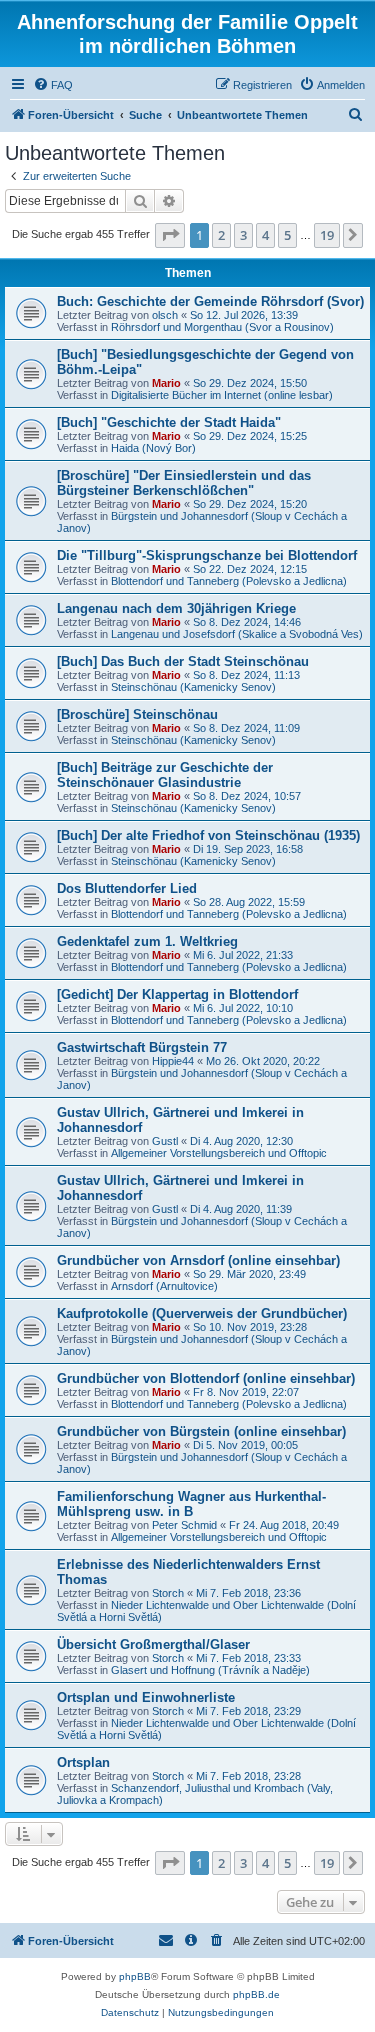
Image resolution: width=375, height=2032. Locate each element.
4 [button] (265, 235)
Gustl (165, 1141)
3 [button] (243, 235)
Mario (166, 383)
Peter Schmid (184, 1525)
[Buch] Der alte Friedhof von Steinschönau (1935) (208, 835)
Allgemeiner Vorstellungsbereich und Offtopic (219, 1153)
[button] (170, 235)
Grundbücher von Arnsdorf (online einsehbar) (198, 1260)
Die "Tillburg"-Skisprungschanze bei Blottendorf (207, 555)
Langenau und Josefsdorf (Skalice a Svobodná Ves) (237, 634)
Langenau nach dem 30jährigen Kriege (176, 608)
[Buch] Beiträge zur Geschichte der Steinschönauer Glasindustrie (165, 775)
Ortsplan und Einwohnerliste (146, 1697)
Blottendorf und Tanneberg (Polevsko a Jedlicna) (229, 581)
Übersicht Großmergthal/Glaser (153, 1644)
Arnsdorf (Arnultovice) (164, 1286)
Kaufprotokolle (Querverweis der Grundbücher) (202, 1313)
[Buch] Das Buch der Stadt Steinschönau (183, 661)
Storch (168, 1593)
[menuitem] (53, 85)
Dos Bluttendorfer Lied (127, 888)
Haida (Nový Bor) (153, 448)
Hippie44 (173, 1061)
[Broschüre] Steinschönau (137, 714)
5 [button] (287, 235)
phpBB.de (256, 1994)
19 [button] (327, 235)
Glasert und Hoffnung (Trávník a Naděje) (210, 1670)
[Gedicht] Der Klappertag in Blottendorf (177, 994)
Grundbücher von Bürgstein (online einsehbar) (201, 1431)
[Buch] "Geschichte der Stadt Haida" (169, 422)
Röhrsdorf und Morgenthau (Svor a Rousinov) (222, 327)
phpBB (135, 1976)
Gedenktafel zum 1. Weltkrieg (147, 941)
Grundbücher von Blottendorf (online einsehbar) (206, 1378)
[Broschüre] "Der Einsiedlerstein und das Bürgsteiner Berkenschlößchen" (184, 483)
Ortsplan (83, 1762)
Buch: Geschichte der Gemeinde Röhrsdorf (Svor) (210, 301)
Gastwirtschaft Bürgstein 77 (142, 1047)
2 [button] (221, 235)
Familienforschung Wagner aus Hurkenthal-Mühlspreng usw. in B (191, 1504)
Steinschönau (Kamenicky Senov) (193, 687)
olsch (165, 315)
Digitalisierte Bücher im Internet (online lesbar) (222, 395)
